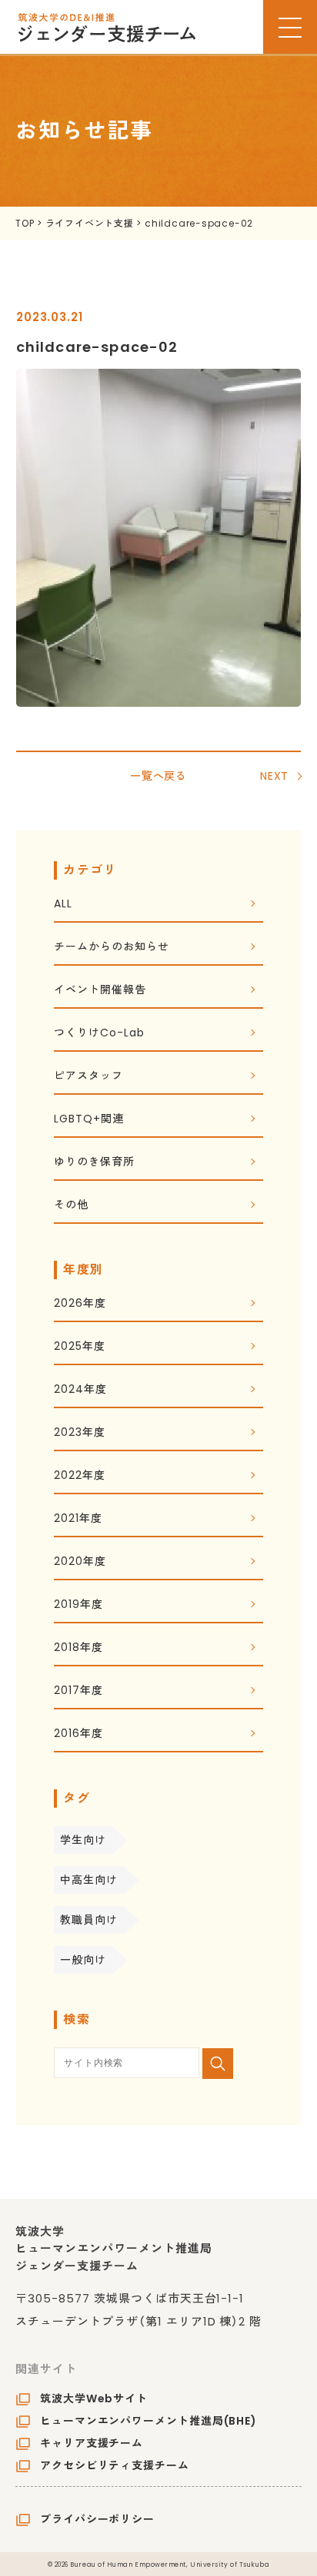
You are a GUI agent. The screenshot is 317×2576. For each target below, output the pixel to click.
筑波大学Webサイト (94, 2399)
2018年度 (78, 1648)
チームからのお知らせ (111, 948)
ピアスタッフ (88, 1077)
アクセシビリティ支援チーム (115, 2465)
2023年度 (79, 1433)
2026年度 (80, 1304)
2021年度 (78, 1519)
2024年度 (80, 1390)
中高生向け (89, 1880)
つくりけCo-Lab (99, 1034)
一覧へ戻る (159, 776)
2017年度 (78, 1691)
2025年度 (79, 1347)
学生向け (83, 1840)
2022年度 (79, 1476)
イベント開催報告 (100, 991)
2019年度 (78, 1605)
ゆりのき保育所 (94, 1163)
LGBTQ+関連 (88, 1120)
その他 (71, 1206)
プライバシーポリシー (97, 2519)
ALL (63, 905)
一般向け (83, 1960)
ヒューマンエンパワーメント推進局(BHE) (148, 2421)
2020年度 (80, 1562)
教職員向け (89, 1920)
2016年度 (78, 1734)
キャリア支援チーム (92, 2443)
